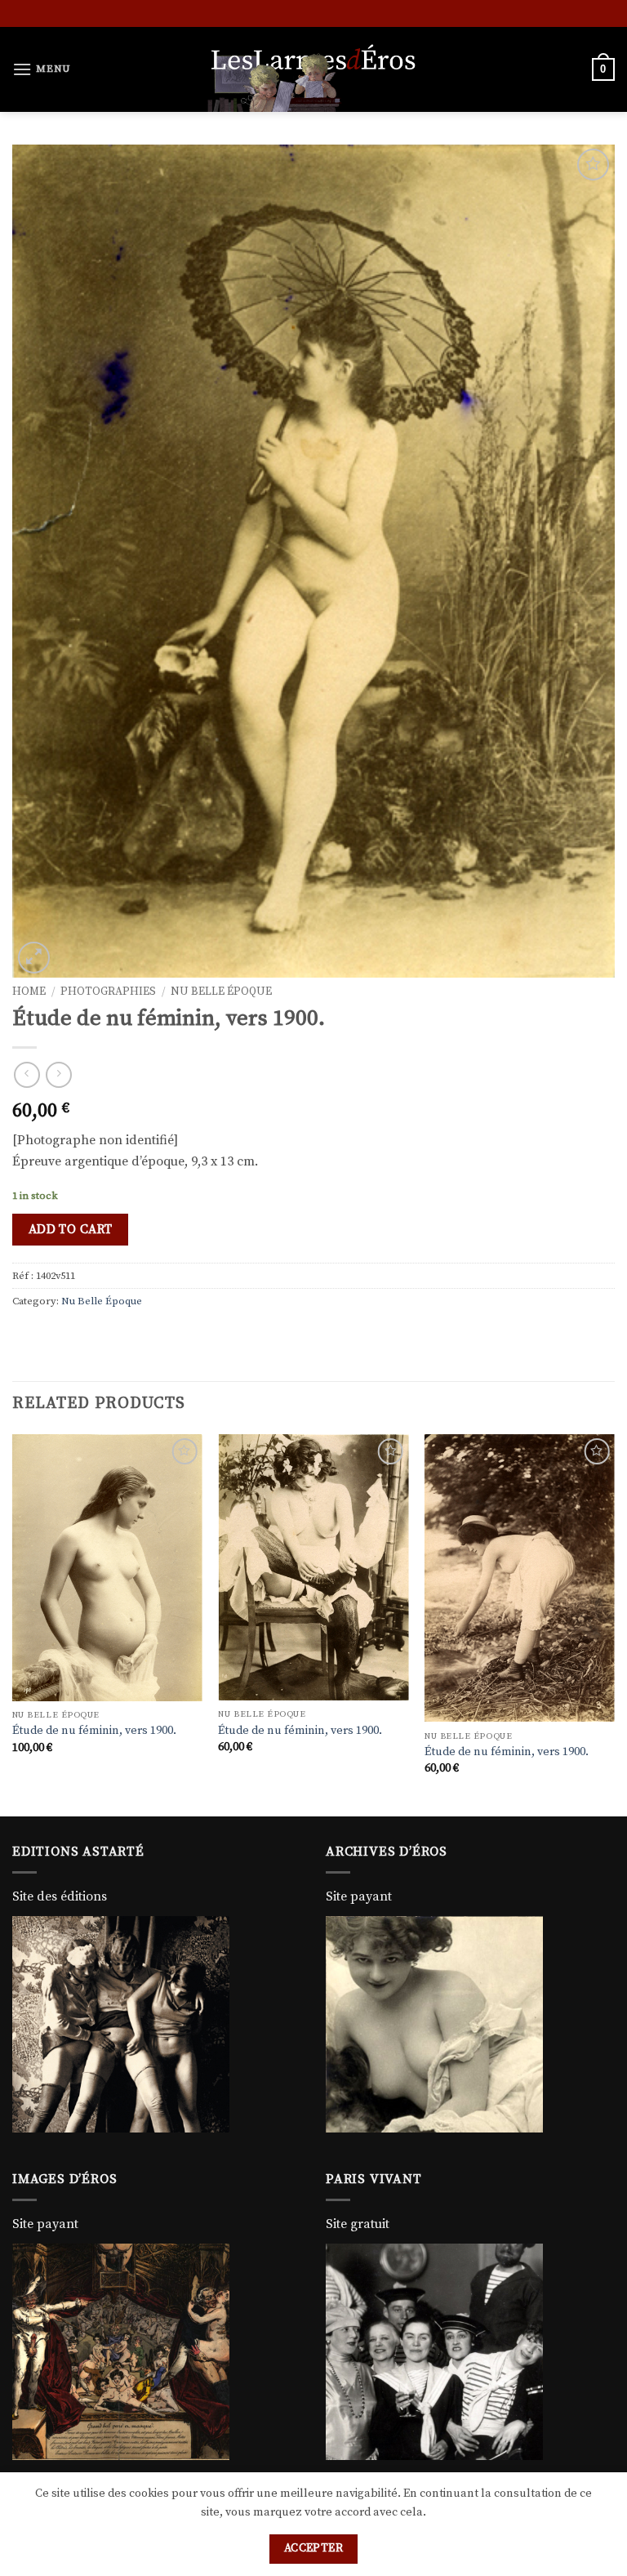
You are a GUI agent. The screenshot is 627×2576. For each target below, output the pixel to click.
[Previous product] (58, 1074)
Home (29, 992)
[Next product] (27, 1074)
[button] (42, 69)
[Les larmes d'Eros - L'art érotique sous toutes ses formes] (313, 69)
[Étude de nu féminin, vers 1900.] (107, 1567)
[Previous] (13, 1624)
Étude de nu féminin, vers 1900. (94, 1731)
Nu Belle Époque (221, 992)
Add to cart (71, 1230)
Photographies (108, 992)
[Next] (614, 1624)
